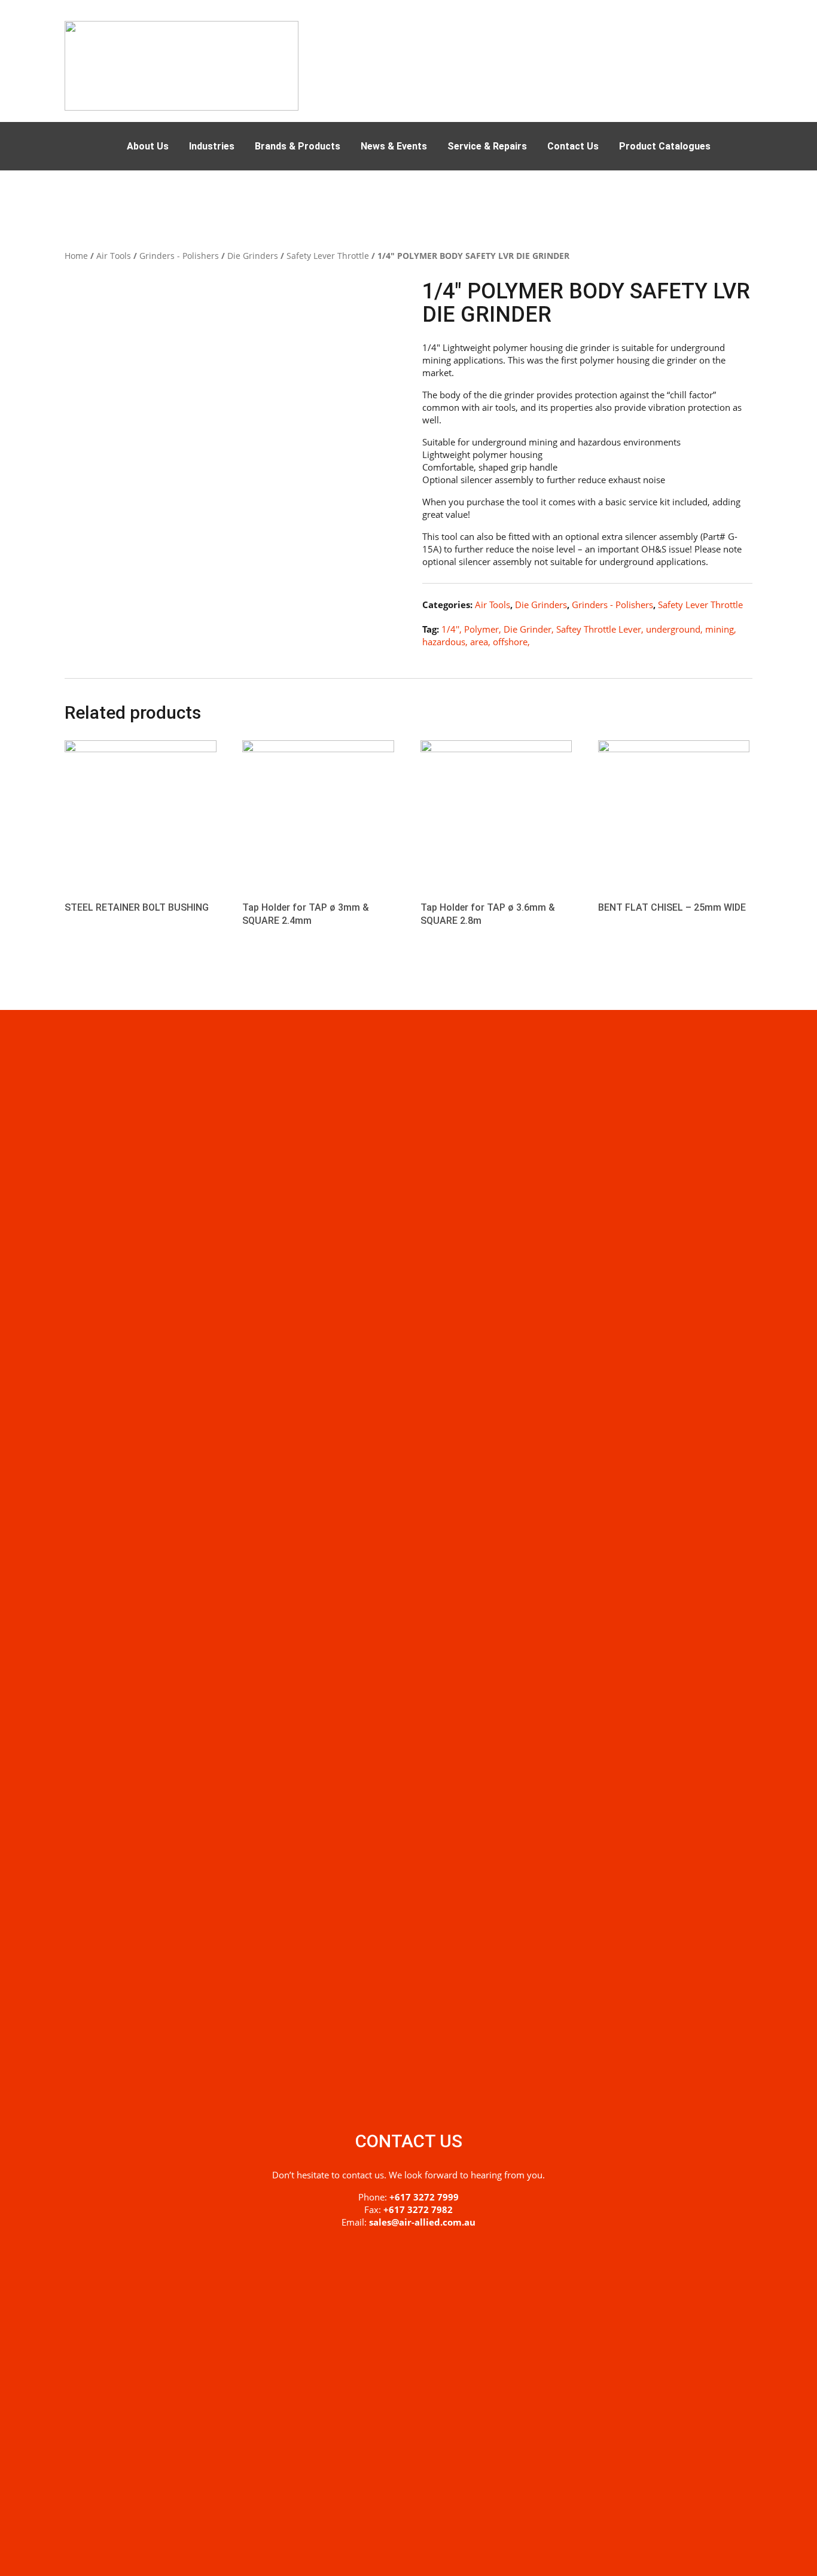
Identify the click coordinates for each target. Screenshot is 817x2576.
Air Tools (114, 256)
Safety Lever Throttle (328, 256)
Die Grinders (253, 256)
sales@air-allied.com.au (422, 2222)
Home (76, 256)
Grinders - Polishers (179, 256)
